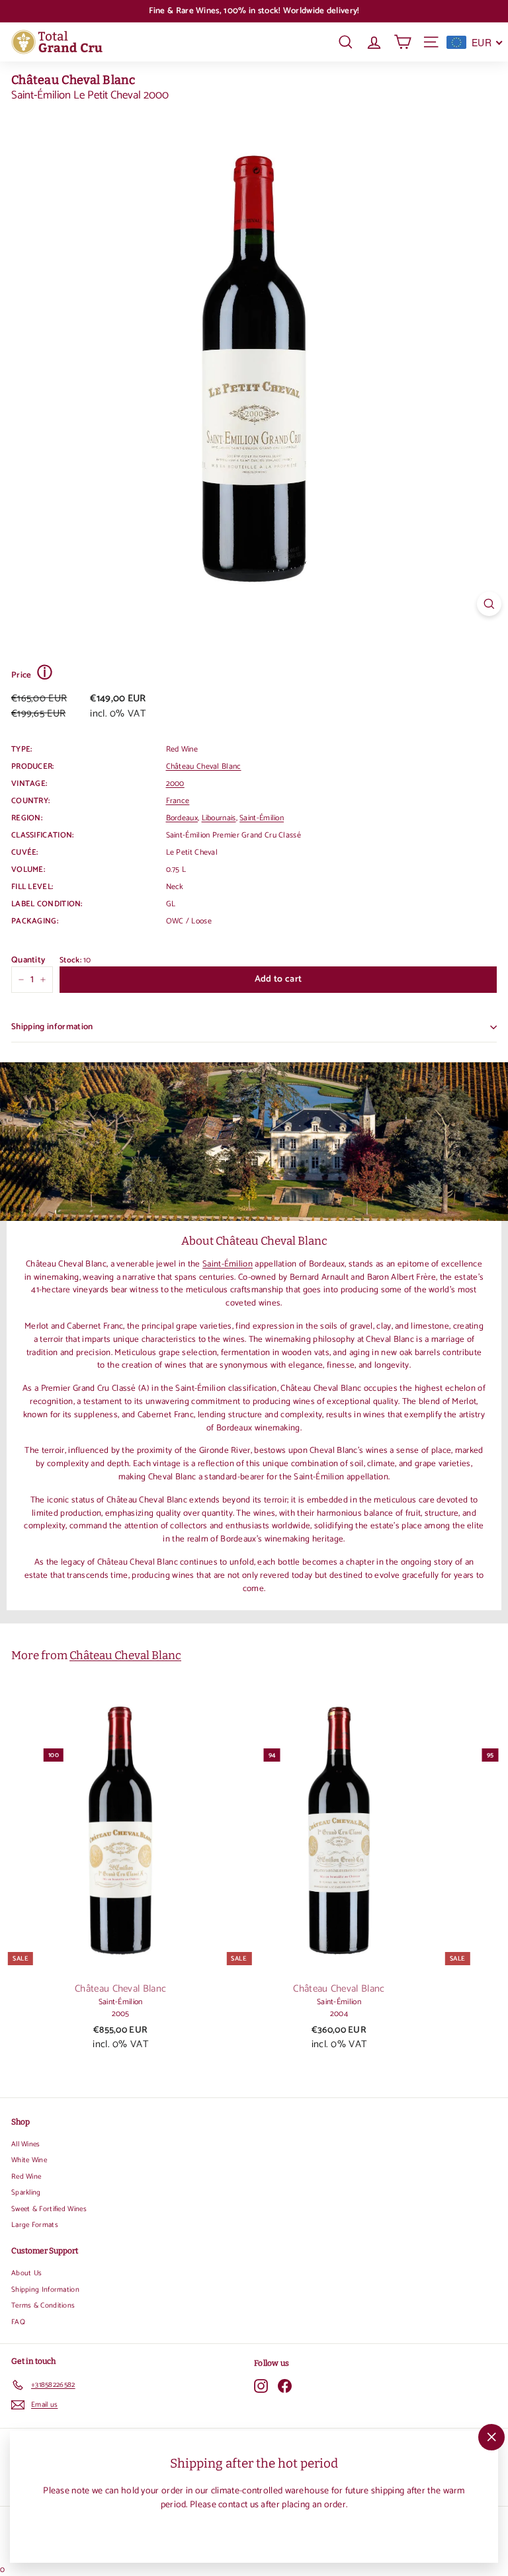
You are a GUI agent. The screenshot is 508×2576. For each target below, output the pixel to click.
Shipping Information (45, 2290)
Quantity (28, 960)
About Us (26, 2273)
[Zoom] (489, 604)
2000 (175, 784)
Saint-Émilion (262, 818)
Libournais (219, 818)
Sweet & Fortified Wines (49, 2209)
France (178, 801)
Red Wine (26, 2177)
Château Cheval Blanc (73, 80)
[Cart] (402, 42)
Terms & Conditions (43, 2306)
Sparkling (26, 2193)
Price (32, 674)
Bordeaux (182, 818)
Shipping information (52, 1027)
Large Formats (35, 2225)
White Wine (29, 2160)
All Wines (26, 2144)
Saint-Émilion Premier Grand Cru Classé (233, 835)
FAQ (18, 2322)
